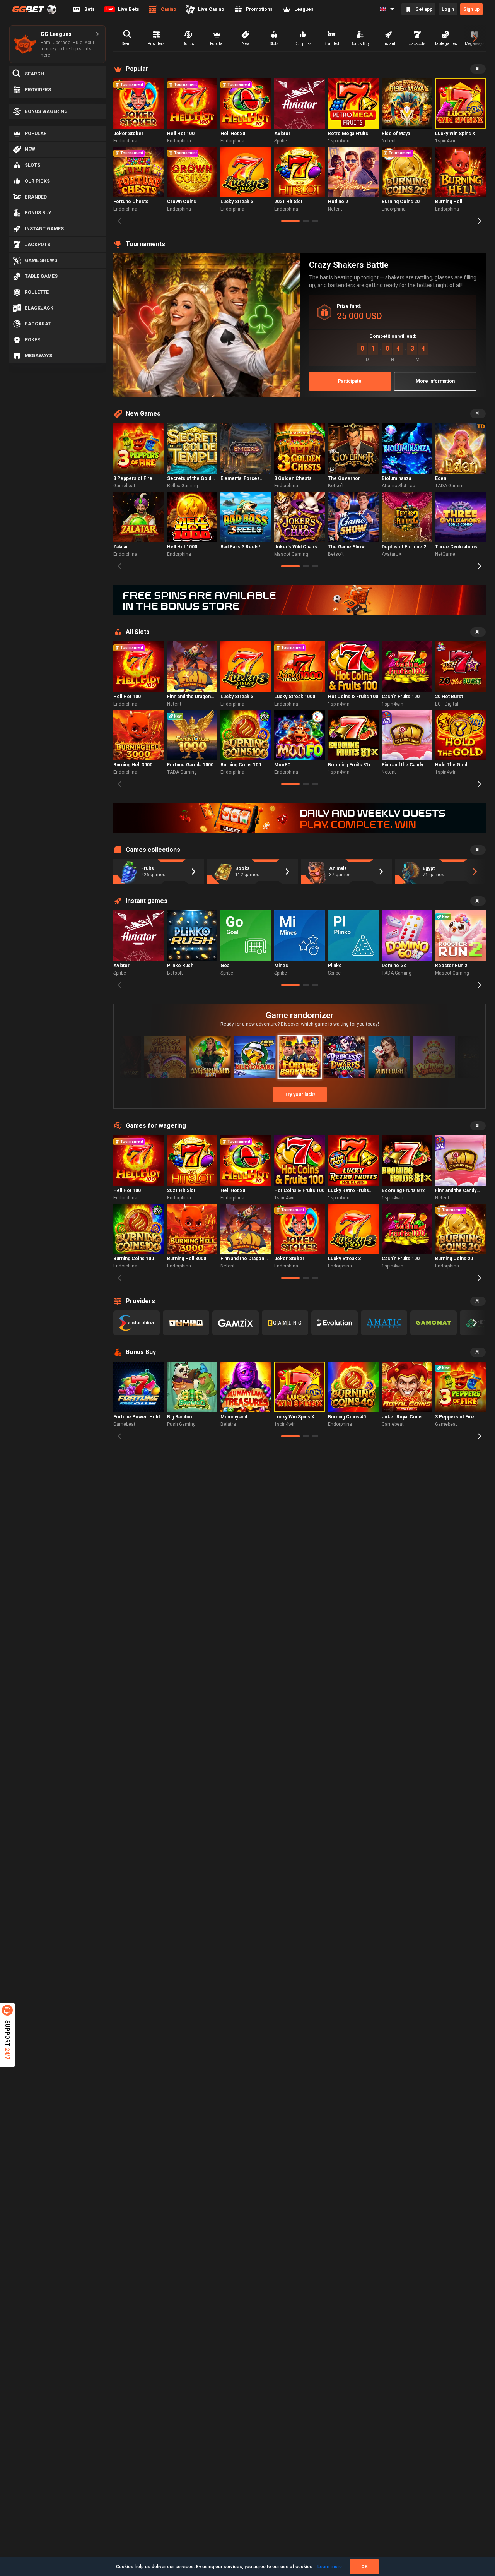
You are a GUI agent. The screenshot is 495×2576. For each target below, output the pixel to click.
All (478, 69)
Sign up (471, 9)
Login (448, 9)
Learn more (330, 2567)
